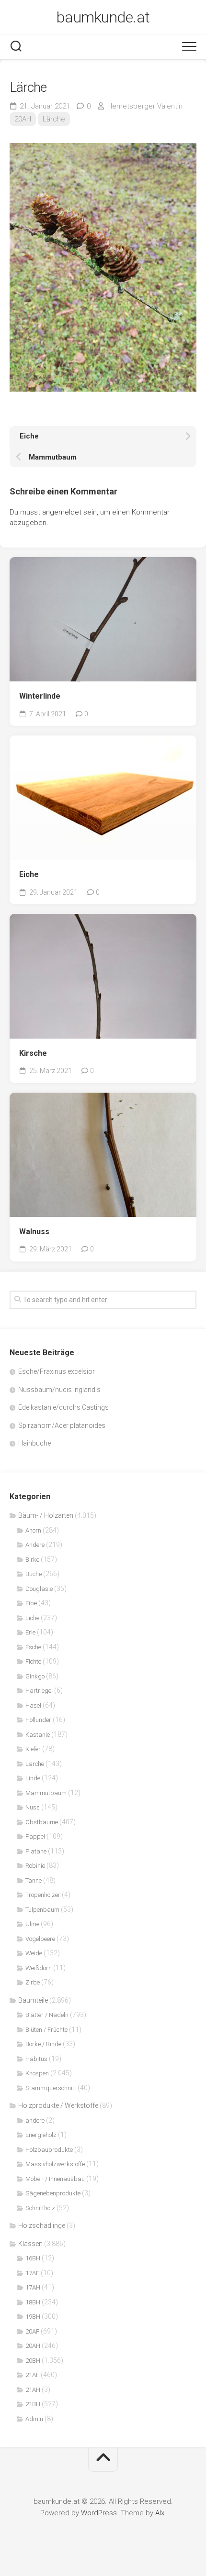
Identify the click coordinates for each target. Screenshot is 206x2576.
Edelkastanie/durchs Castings (63, 1407)
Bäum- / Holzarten (46, 1515)
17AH (33, 2287)
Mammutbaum (46, 1793)
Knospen (37, 2073)
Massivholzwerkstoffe (55, 2164)
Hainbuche (34, 1443)
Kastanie (38, 1735)
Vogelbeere (40, 1939)
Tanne (34, 1880)
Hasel (33, 1705)
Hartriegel (39, 1691)
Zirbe (33, 1982)
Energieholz (41, 2135)
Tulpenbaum (42, 1910)
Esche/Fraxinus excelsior (57, 1371)
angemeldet (62, 512)
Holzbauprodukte (49, 2150)
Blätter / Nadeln (47, 2015)
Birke (32, 1560)
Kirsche (33, 1053)
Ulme (32, 1924)
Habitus (36, 2059)
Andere (35, 1545)
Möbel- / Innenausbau (55, 2179)
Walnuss (34, 1232)
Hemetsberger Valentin (145, 106)
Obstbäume (42, 1822)
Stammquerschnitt (51, 2088)
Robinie (35, 1866)
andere (35, 2121)
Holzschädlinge (42, 2225)
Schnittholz (40, 2208)
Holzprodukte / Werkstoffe (58, 2105)
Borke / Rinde (43, 2044)
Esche (33, 1647)
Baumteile (33, 2000)
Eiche (29, 874)
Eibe (31, 1603)
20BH (33, 2361)
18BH (33, 2302)
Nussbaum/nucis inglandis (59, 1390)
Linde (33, 1778)
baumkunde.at (103, 17)
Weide (34, 1953)
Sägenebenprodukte (53, 2193)
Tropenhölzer (43, 1895)
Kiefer (33, 1749)
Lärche (54, 119)
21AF (32, 2375)
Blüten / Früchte (46, 2030)
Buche (34, 1574)
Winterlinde (40, 696)
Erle (30, 1632)
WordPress (99, 2513)
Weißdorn (39, 1968)
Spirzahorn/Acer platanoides (62, 1425)
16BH (33, 2258)
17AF (32, 2273)
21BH (33, 2404)
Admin (34, 2419)
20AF (32, 2331)
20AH (23, 119)
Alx (160, 2513)
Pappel (35, 1836)
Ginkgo (35, 1676)
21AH (33, 2390)
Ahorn (33, 1530)
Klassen (30, 2244)
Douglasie (39, 1589)
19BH (33, 2317)
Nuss (33, 1807)
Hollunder (38, 1720)
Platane (36, 1851)
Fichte (33, 1661)
